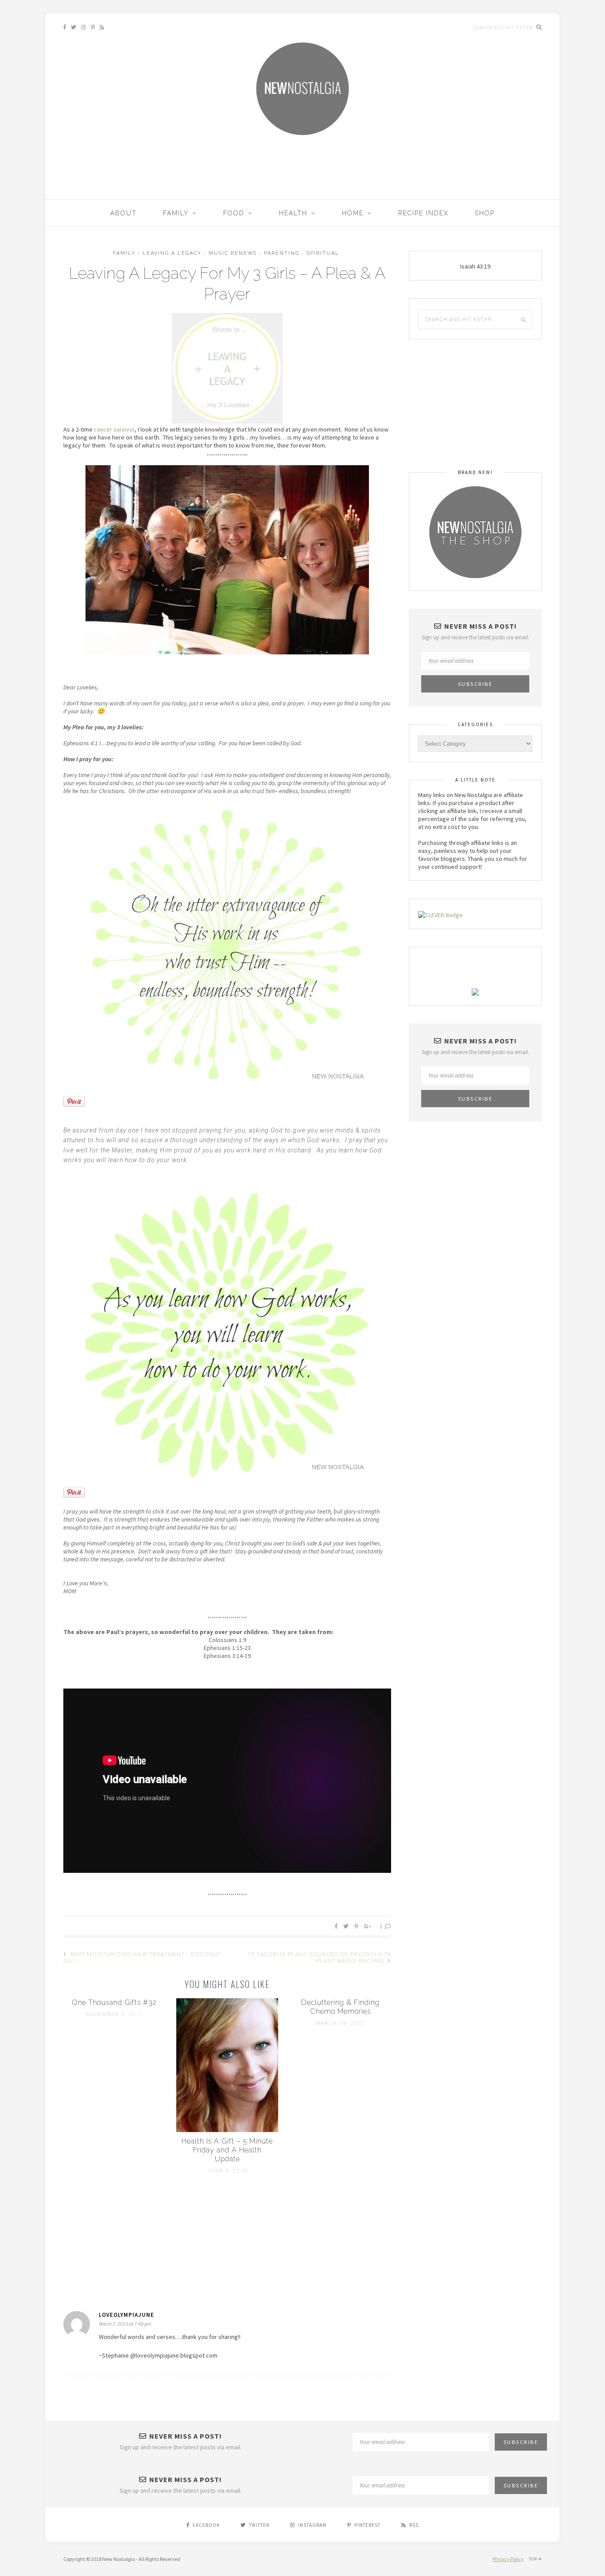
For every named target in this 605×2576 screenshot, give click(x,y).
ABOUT (124, 213)
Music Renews (233, 253)
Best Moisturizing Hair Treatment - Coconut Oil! (142, 1957)
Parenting (282, 253)
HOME (353, 213)
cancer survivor (114, 429)
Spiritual (323, 253)
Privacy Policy (508, 2559)
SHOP (485, 213)
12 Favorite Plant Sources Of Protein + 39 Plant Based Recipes (320, 1957)
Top (534, 2559)
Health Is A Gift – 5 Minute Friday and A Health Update (227, 2150)
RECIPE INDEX (423, 213)
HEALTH (293, 213)
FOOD (234, 213)
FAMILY (176, 213)
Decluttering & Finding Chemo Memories (340, 2007)
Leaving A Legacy (172, 253)
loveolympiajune (126, 2315)
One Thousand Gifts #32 (114, 2002)
